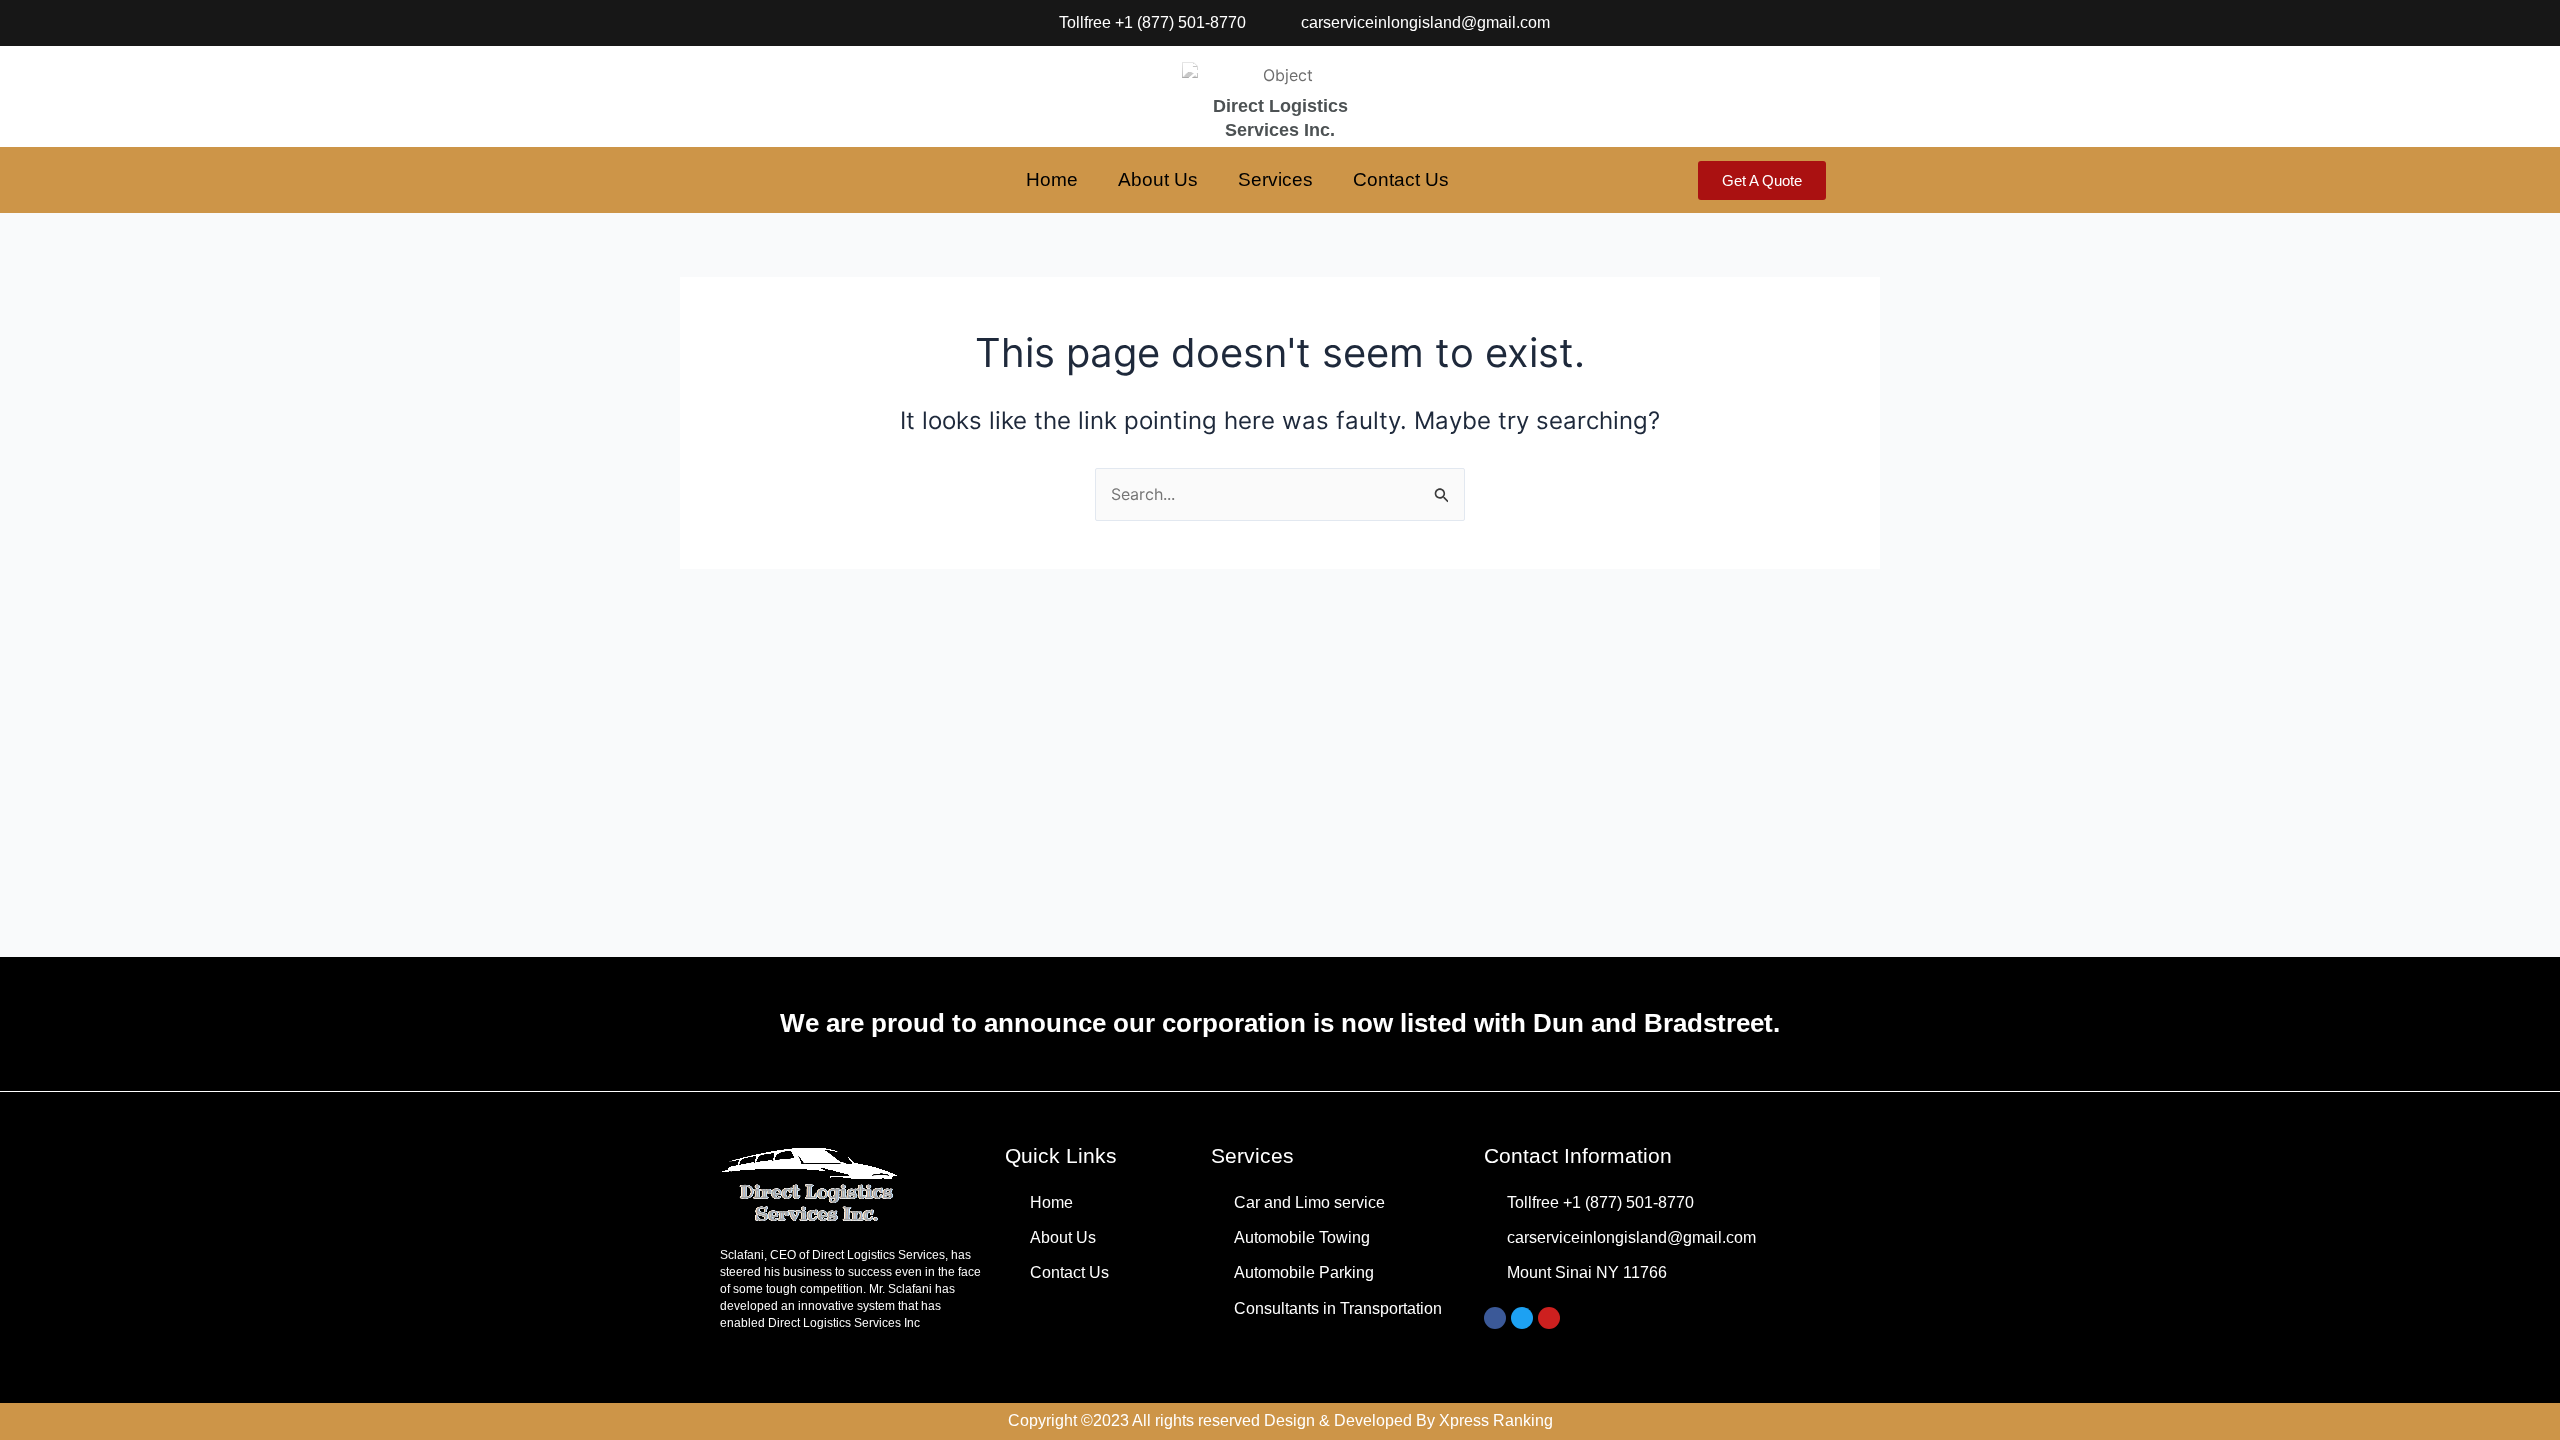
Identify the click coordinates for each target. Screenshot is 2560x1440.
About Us (1158, 179)
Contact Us (1401, 179)
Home (1052, 179)
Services (1275, 179)
